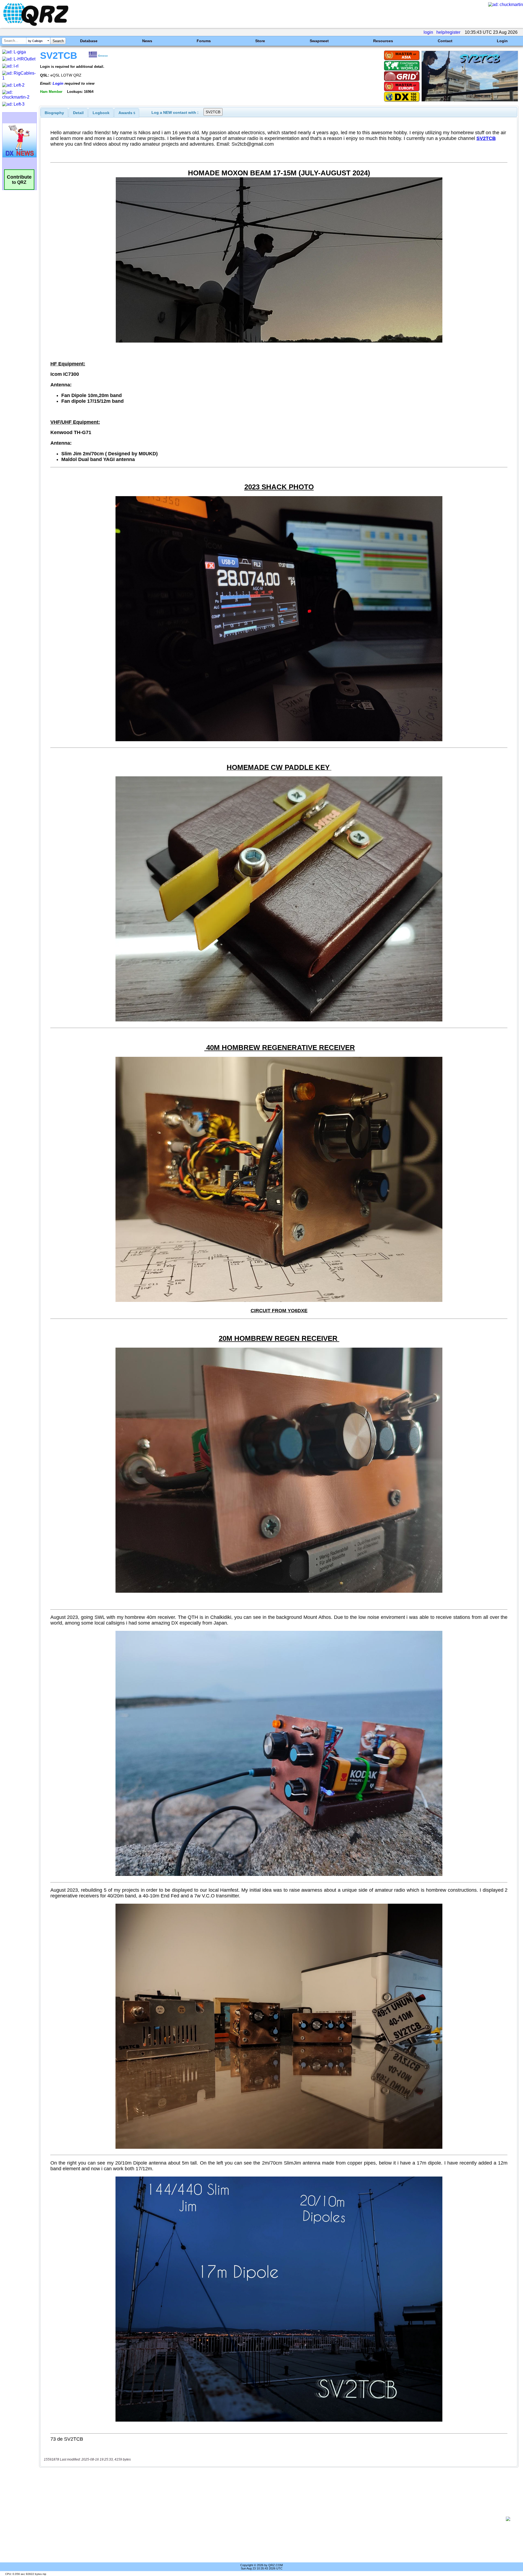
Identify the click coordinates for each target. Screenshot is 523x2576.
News (147, 41)
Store (260, 41)
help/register (448, 32)
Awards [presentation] (127, 113)
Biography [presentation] (54, 113)
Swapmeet (319, 41)
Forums (204, 41)
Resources (383, 41)
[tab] (54, 113)
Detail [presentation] (78, 113)
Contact (445, 41)
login (428, 32)
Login (502, 41)
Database (89, 41)
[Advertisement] (272, 2519)
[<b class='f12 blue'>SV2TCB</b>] (470, 100)
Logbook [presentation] (101, 113)
